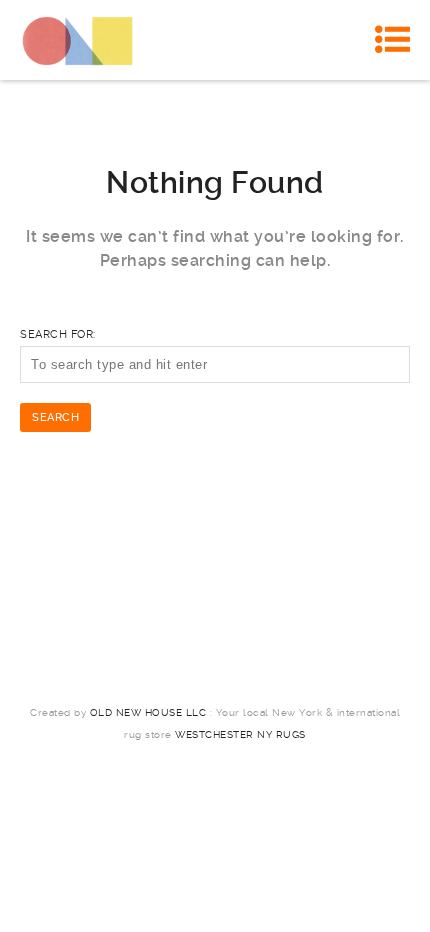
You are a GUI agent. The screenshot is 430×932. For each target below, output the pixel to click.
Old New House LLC (148, 712)
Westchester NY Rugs (240, 734)
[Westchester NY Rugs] (77, 40)
